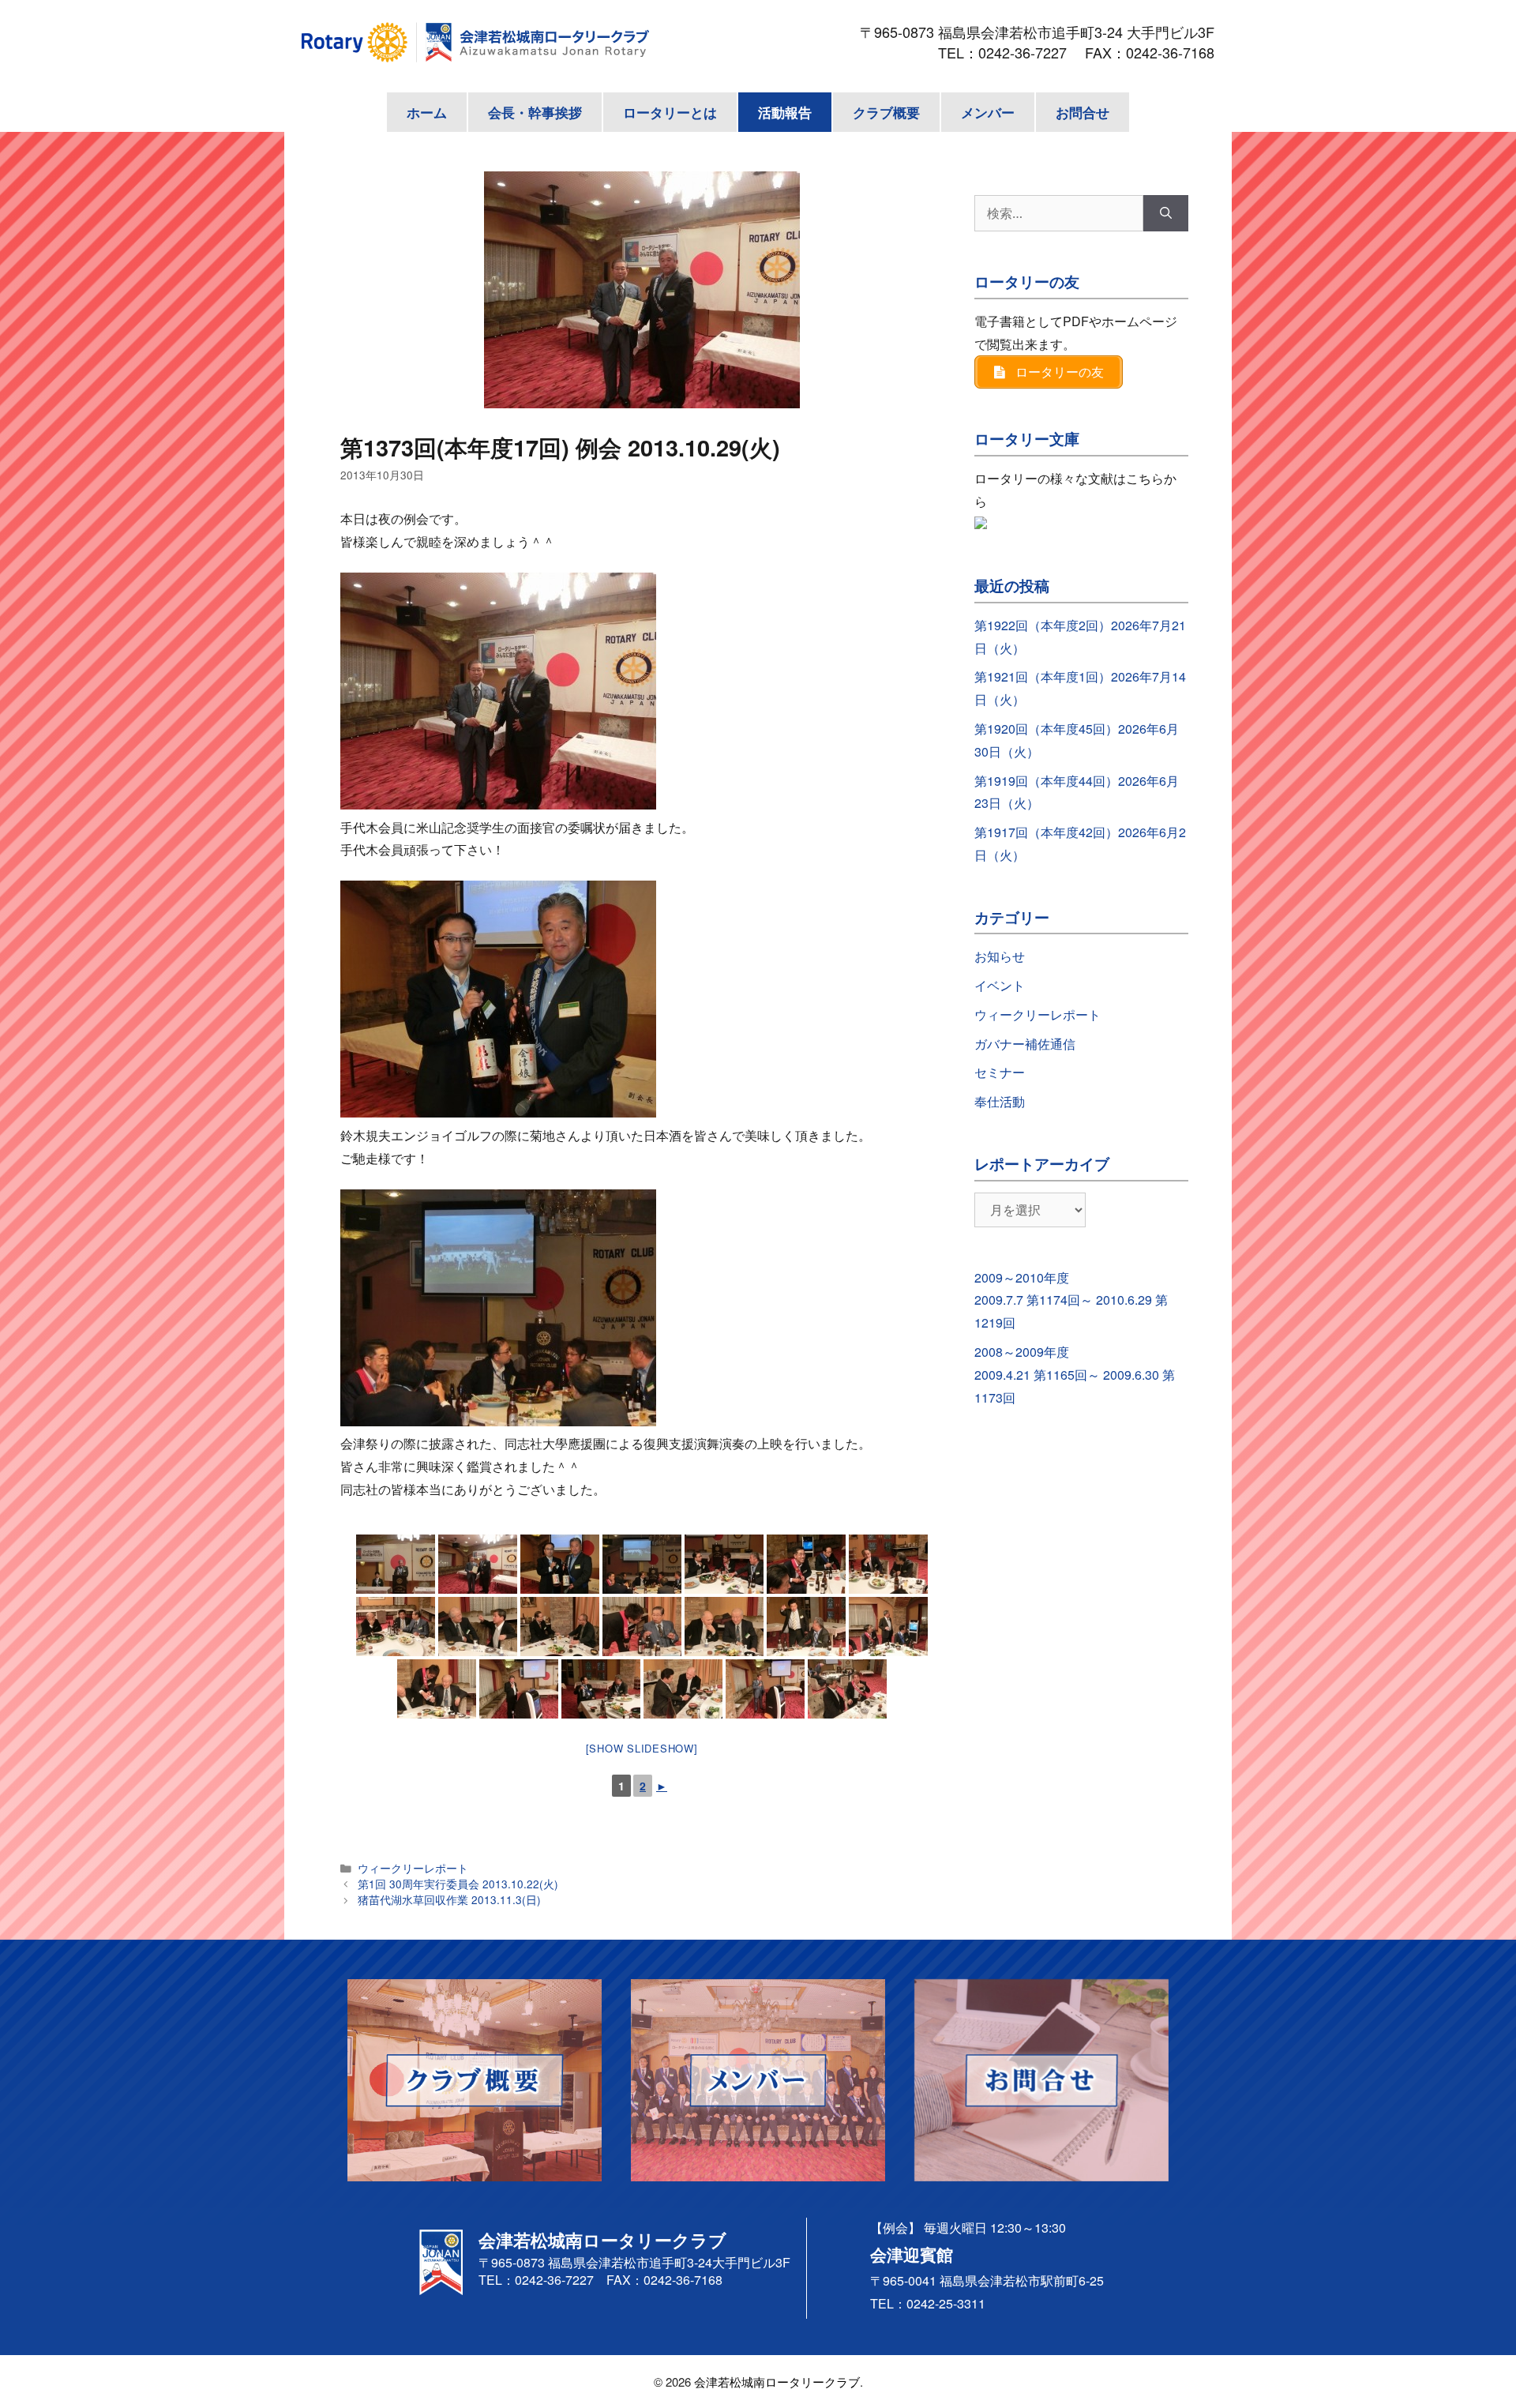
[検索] (1166, 213)
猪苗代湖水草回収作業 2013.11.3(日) (449, 1899)
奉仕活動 (1000, 1101)
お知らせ (1000, 956)
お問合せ (1083, 112)
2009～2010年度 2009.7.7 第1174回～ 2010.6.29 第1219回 (1071, 1300)
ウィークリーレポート (413, 1868)
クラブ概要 (886, 112)
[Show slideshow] (642, 1748)
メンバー (988, 112)
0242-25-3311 (946, 2303)
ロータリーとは (670, 112)
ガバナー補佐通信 (1025, 1044)
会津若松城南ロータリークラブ (777, 2382)
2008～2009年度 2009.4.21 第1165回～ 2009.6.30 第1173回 (1075, 1375)
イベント (1000, 985)
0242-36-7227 (1030, 52)
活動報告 (785, 112)
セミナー (1000, 1072)
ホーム (427, 112)
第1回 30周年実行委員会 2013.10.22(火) (458, 1884)
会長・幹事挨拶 (535, 112)
